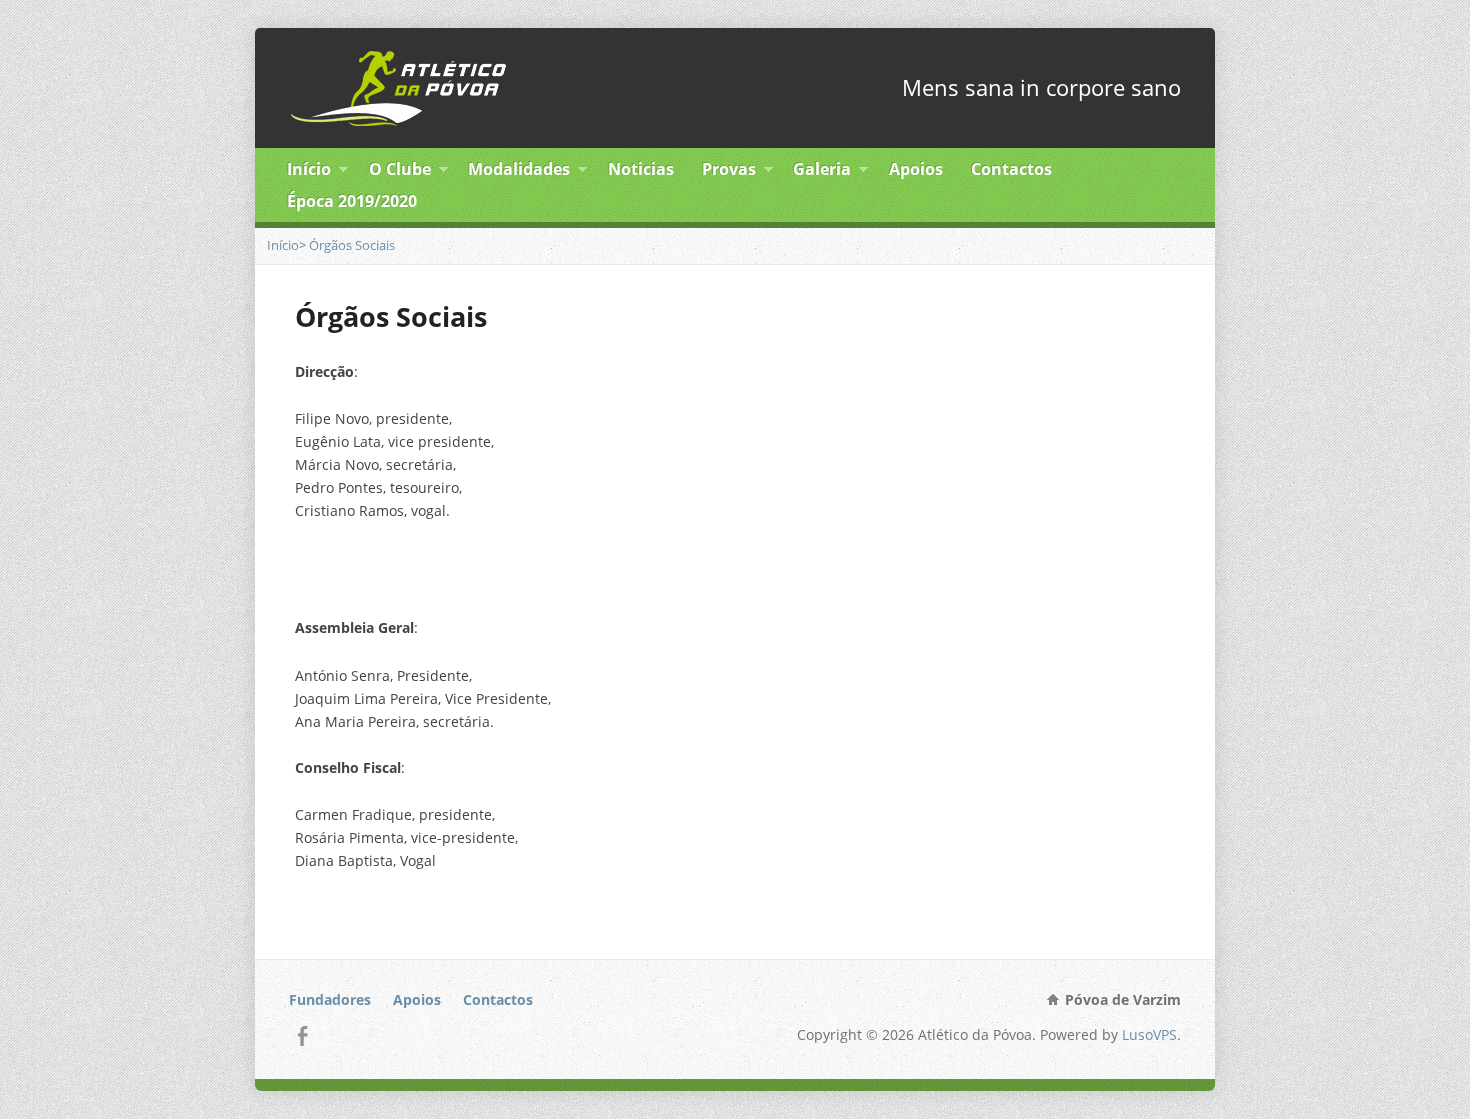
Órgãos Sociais (352, 245)
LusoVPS (1149, 1034)
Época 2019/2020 (352, 201)
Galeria (822, 172)
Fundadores (330, 999)
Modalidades (519, 172)
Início (309, 172)
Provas (729, 172)
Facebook (302, 1035)
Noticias (641, 169)
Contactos (1011, 169)
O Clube (400, 172)
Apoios (916, 169)
